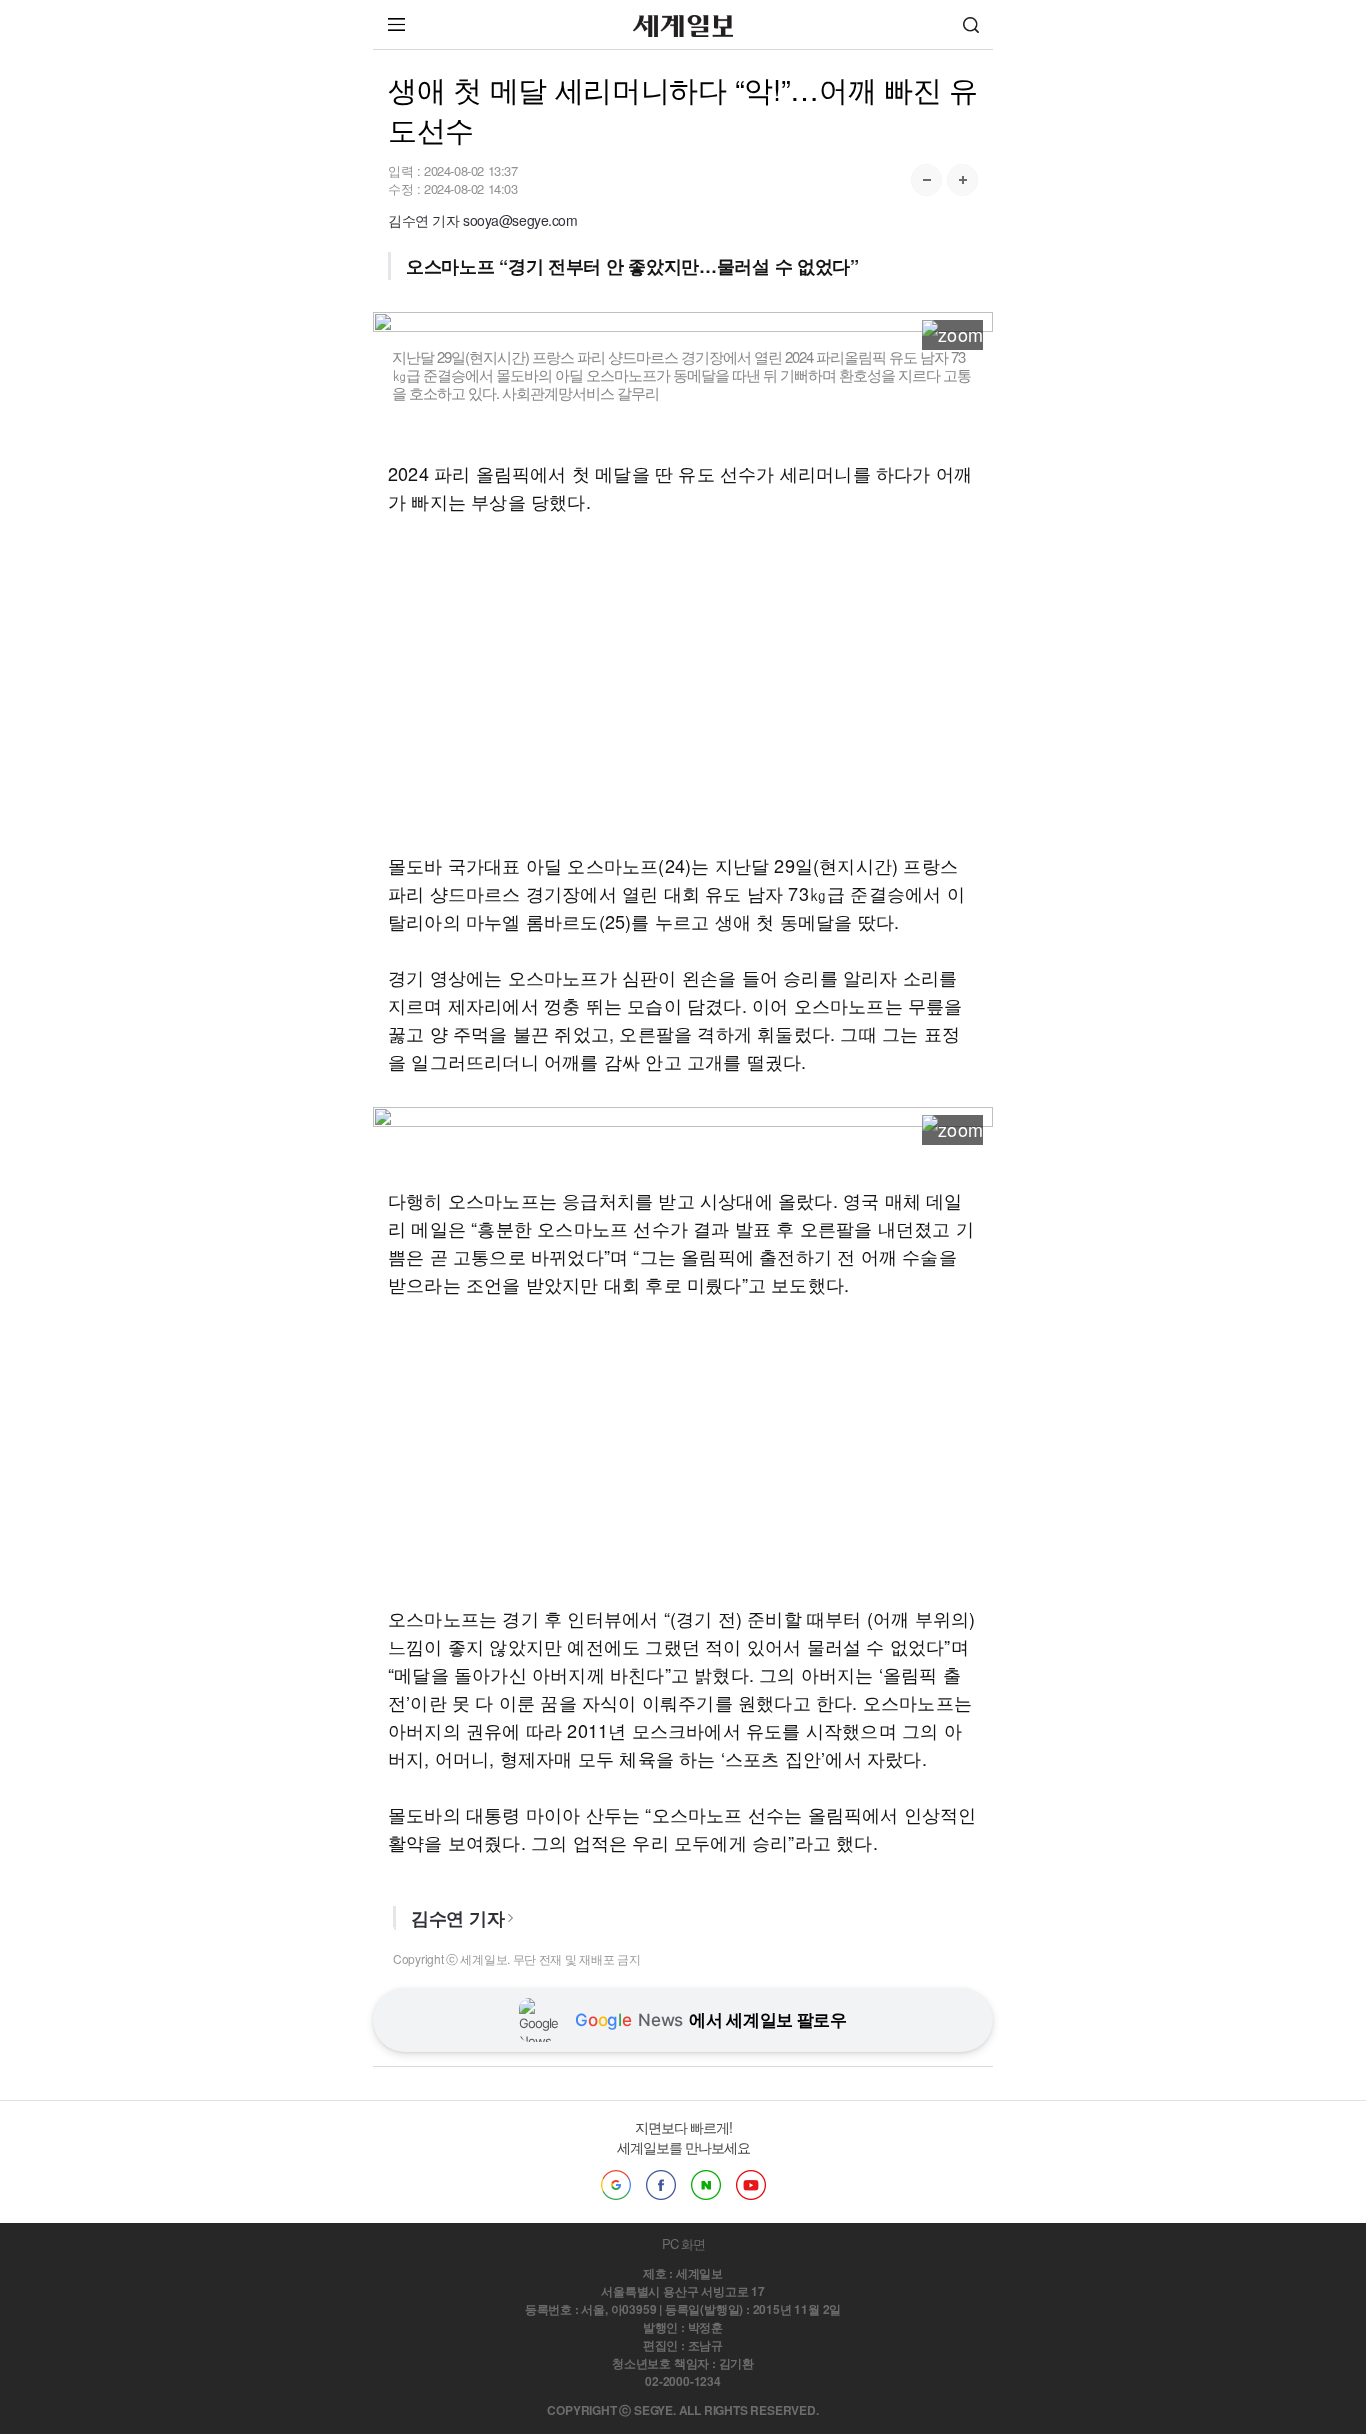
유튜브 (751, 2185)
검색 (971, 24)
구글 (616, 2185)
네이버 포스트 (706, 2185)
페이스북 (661, 2185)
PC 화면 (683, 2243)
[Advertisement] (683, 683)
